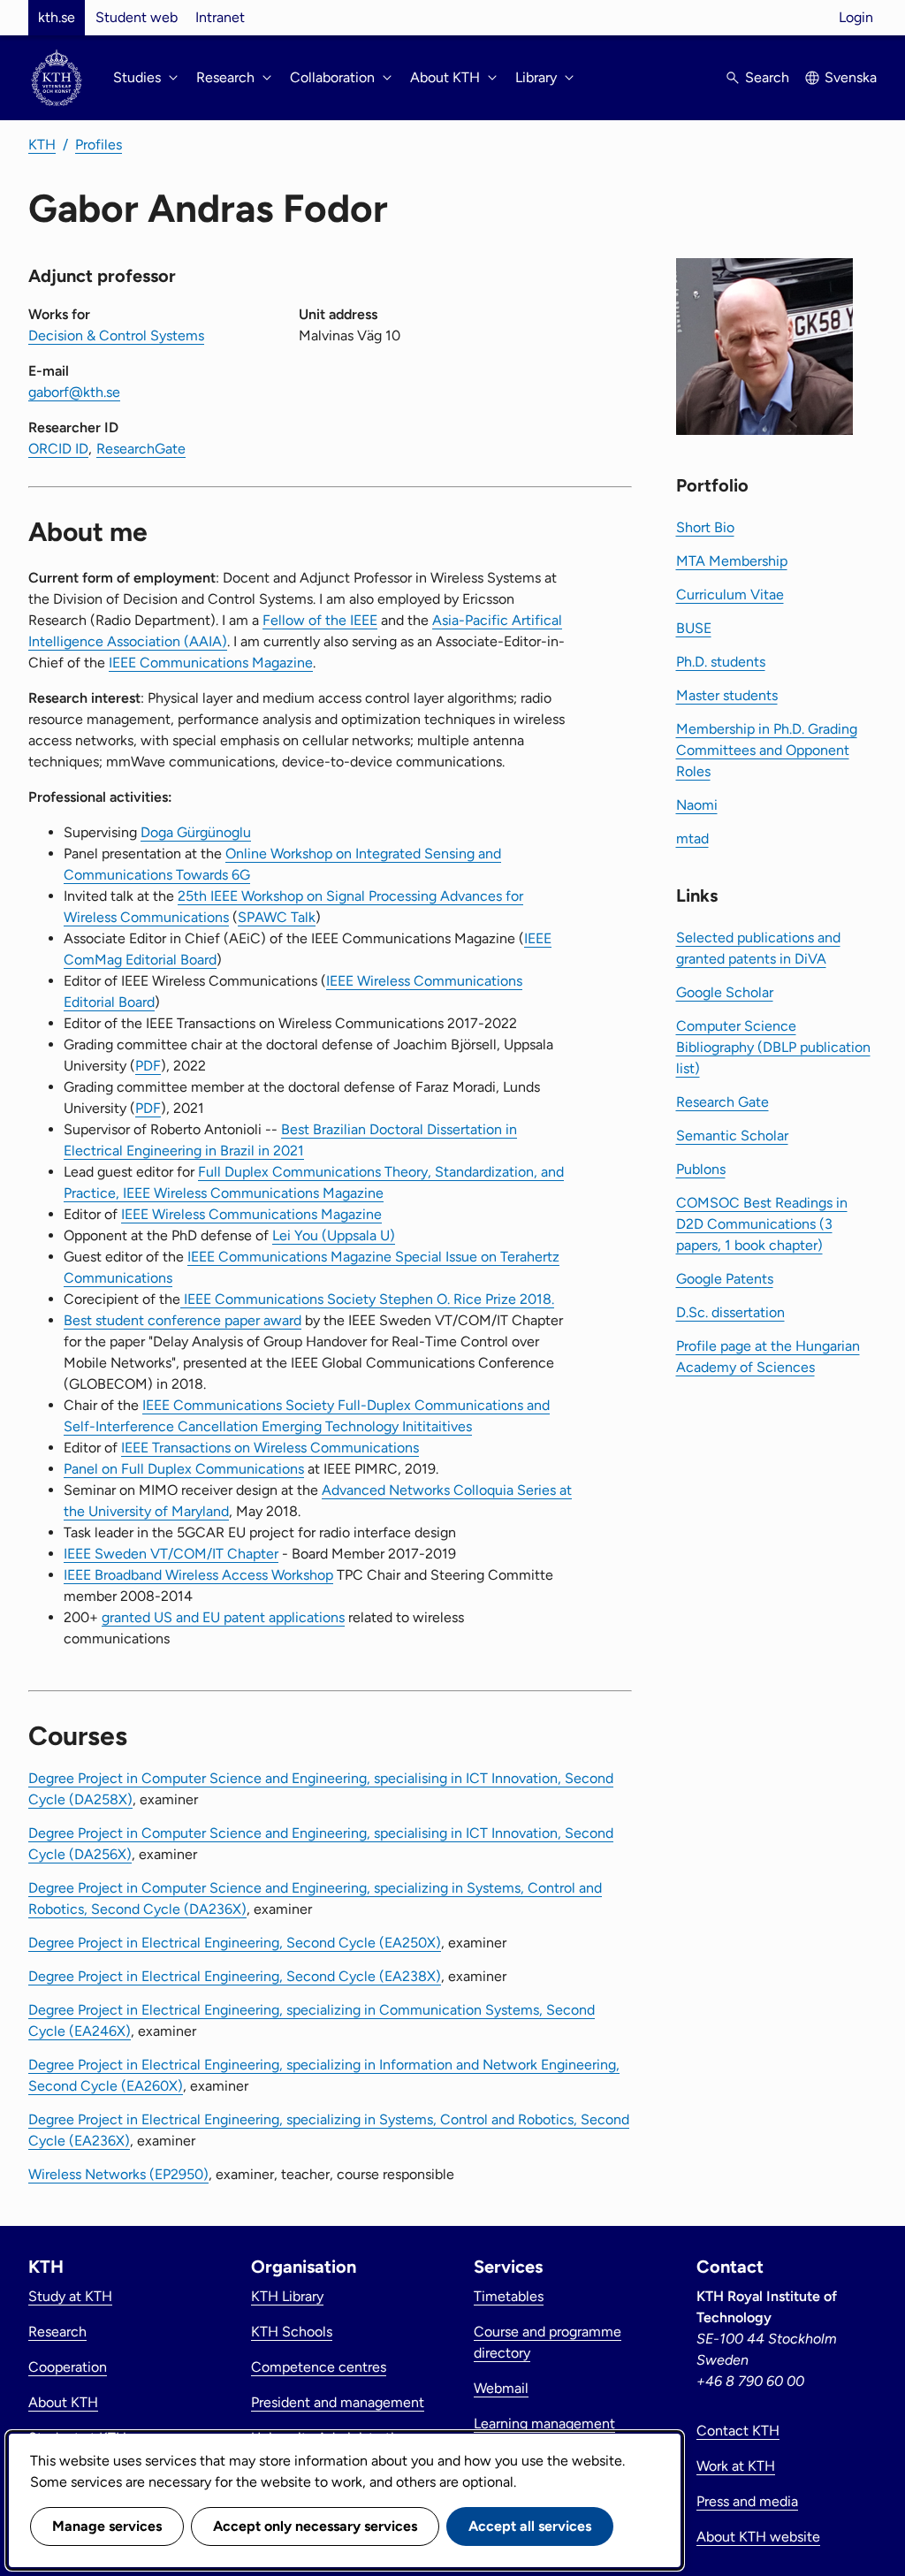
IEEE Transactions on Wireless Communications (270, 1448)
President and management (338, 2402)
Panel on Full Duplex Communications (184, 1469)
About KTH (63, 2402)
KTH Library (287, 2296)
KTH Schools (292, 2332)
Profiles (99, 145)
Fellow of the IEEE (320, 620)
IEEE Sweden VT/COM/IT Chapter (171, 1554)
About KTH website (758, 2537)
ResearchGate (141, 449)
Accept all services (530, 2526)
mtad (692, 838)
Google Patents (725, 1279)
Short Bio (705, 527)
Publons (701, 1169)
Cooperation (68, 2367)
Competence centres (319, 2367)
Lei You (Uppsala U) (334, 1235)
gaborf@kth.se (74, 392)
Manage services (107, 2526)
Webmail (501, 2388)
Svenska (851, 77)
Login (856, 17)
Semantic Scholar (732, 1136)
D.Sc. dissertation (730, 1312)
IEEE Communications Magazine (211, 663)
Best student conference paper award (183, 1320)
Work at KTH (736, 2466)
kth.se (57, 17)
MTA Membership (732, 561)
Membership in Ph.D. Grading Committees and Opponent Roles (767, 750)
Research (57, 2332)
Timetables (509, 2296)
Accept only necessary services (315, 2526)
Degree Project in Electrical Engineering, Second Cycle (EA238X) (235, 1976)
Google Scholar (725, 992)
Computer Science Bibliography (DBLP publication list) (773, 1047)
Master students (727, 695)
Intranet (220, 17)
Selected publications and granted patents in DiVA (758, 948)
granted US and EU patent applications (223, 1617)
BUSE (694, 628)
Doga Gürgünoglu (196, 832)
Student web (137, 17)
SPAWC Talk (277, 917)
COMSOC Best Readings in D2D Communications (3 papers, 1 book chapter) (762, 1224)
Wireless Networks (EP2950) (118, 2174)
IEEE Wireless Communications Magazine (251, 1214)
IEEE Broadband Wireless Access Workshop (198, 1575)
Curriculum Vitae (730, 594)
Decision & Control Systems (116, 335)
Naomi (697, 805)
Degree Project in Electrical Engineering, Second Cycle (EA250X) (235, 1943)
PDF (148, 1066)
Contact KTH (738, 2431)
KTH (42, 145)
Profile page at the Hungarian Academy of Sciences (768, 1357)
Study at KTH (70, 2296)
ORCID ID (58, 449)
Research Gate (722, 1102)
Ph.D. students (721, 662)
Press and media (747, 2501)
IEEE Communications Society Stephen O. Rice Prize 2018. (367, 1299)
